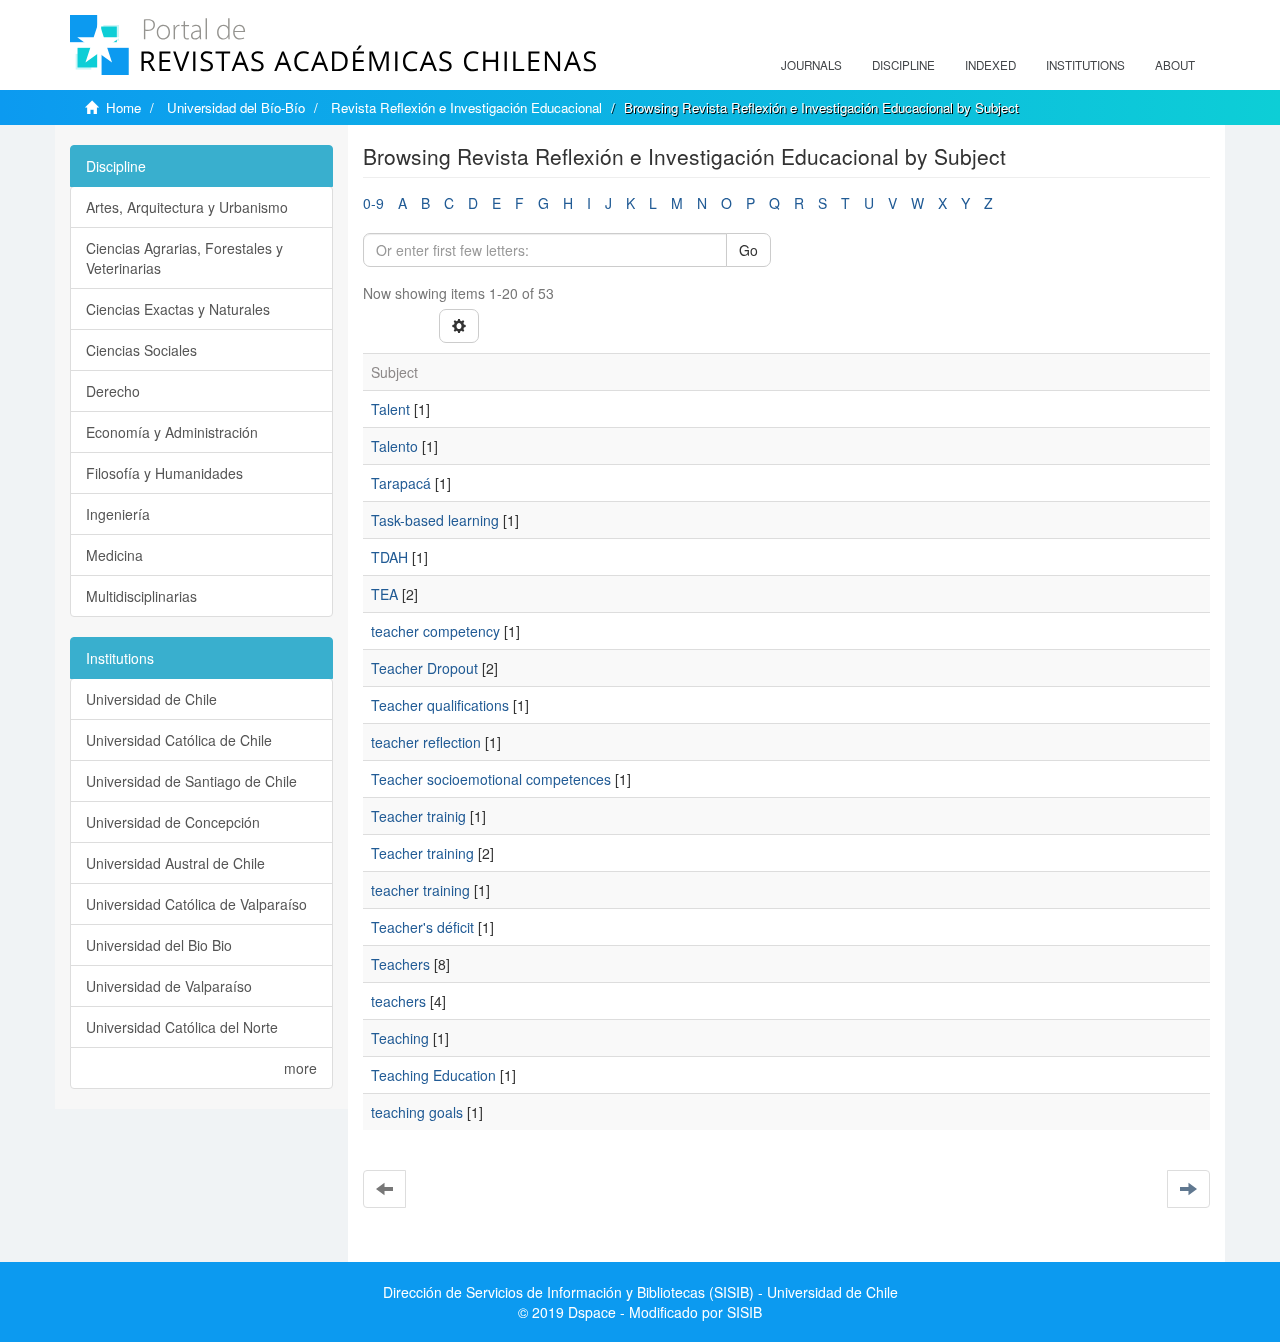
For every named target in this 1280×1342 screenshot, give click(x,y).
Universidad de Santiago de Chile (191, 781)
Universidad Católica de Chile (179, 740)
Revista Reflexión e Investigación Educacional (466, 107)
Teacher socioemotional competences (491, 779)
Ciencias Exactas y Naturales (178, 309)
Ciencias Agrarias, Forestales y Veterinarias (184, 258)
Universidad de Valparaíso (169, 986)
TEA (384, 594)
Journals (811, 65)
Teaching (400, 1038)
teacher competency (435, 631)
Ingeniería (118, 514)
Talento (394, 446)
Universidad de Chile (151, 699)
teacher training (420, 890)
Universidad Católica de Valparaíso (196, 904)
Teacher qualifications (440, 705)
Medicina (114, 555)
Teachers (400, 964)
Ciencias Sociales (141, 350)
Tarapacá (401, 483)
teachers (398, 1001)
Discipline (903, 65)
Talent (390, 409)
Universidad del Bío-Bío (236, 107)
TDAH (389, 557)
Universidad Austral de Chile (175, 863)
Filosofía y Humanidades (164, 473)
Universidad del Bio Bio (159, 945)
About (1175, 65)
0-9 (373, 203)
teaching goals (417, 1112)
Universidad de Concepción (173, 822)
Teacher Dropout (424, 668)
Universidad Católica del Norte (182, 1027)
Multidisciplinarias (141, 596)
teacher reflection (426, 742)
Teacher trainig (418, 816)
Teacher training (422, 853)
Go (748, 250)
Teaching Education (433, 1075)
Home (123, 107)
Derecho (113, 391)
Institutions (1085, 65)
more (300, 1068)
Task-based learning (435, 520)
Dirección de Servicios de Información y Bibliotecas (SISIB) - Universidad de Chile (640, 1292)
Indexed (990, 65)
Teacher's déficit (422, 927)
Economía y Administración (172, 432)
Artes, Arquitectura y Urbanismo (187, 207)
